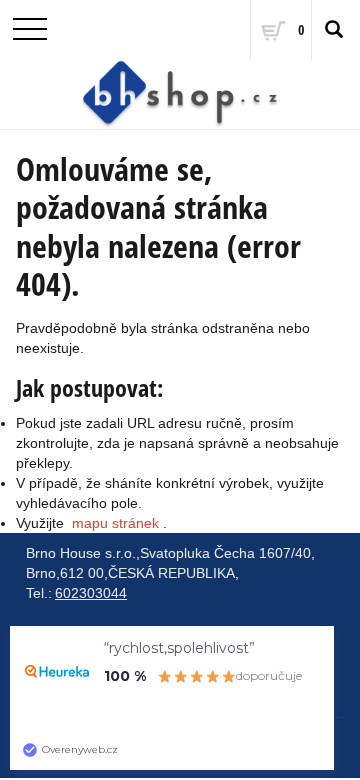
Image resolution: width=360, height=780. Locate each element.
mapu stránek (115, 523)
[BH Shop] (180, 94)
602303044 (91, 593)
